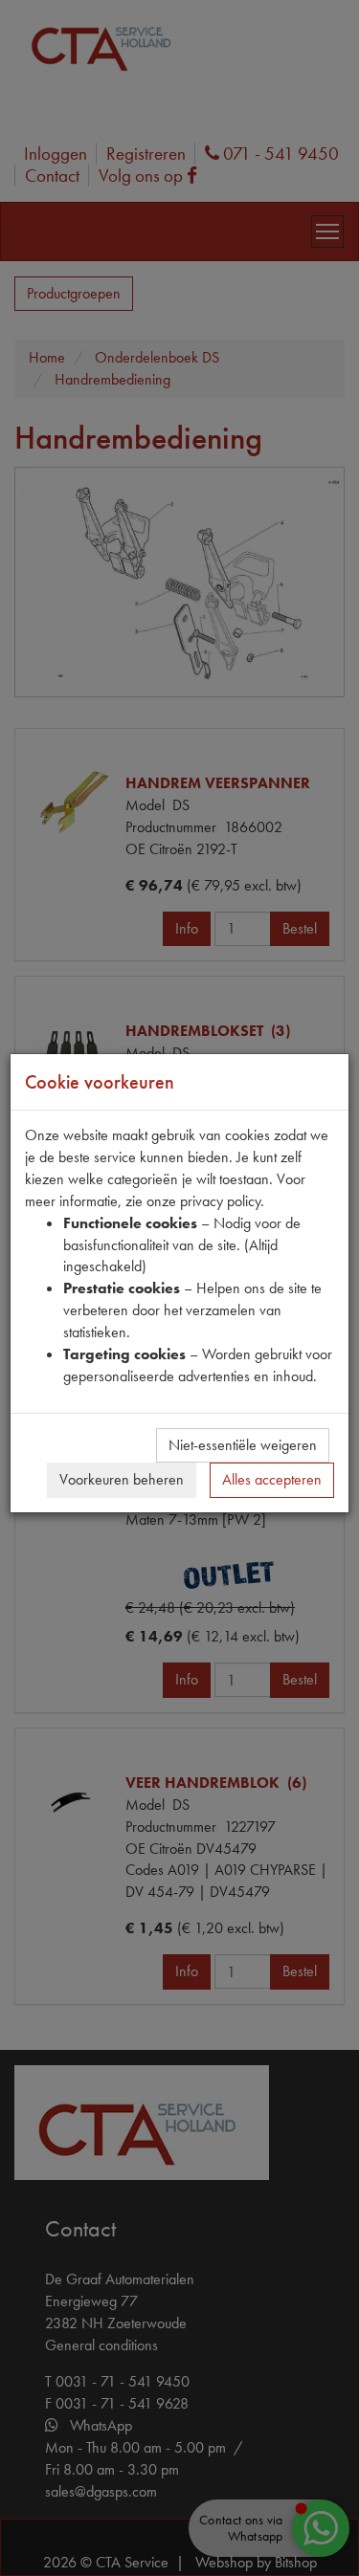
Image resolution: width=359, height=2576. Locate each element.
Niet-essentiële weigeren (243, 1445)
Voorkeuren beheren (122, 1479)
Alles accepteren (272, 1479)
